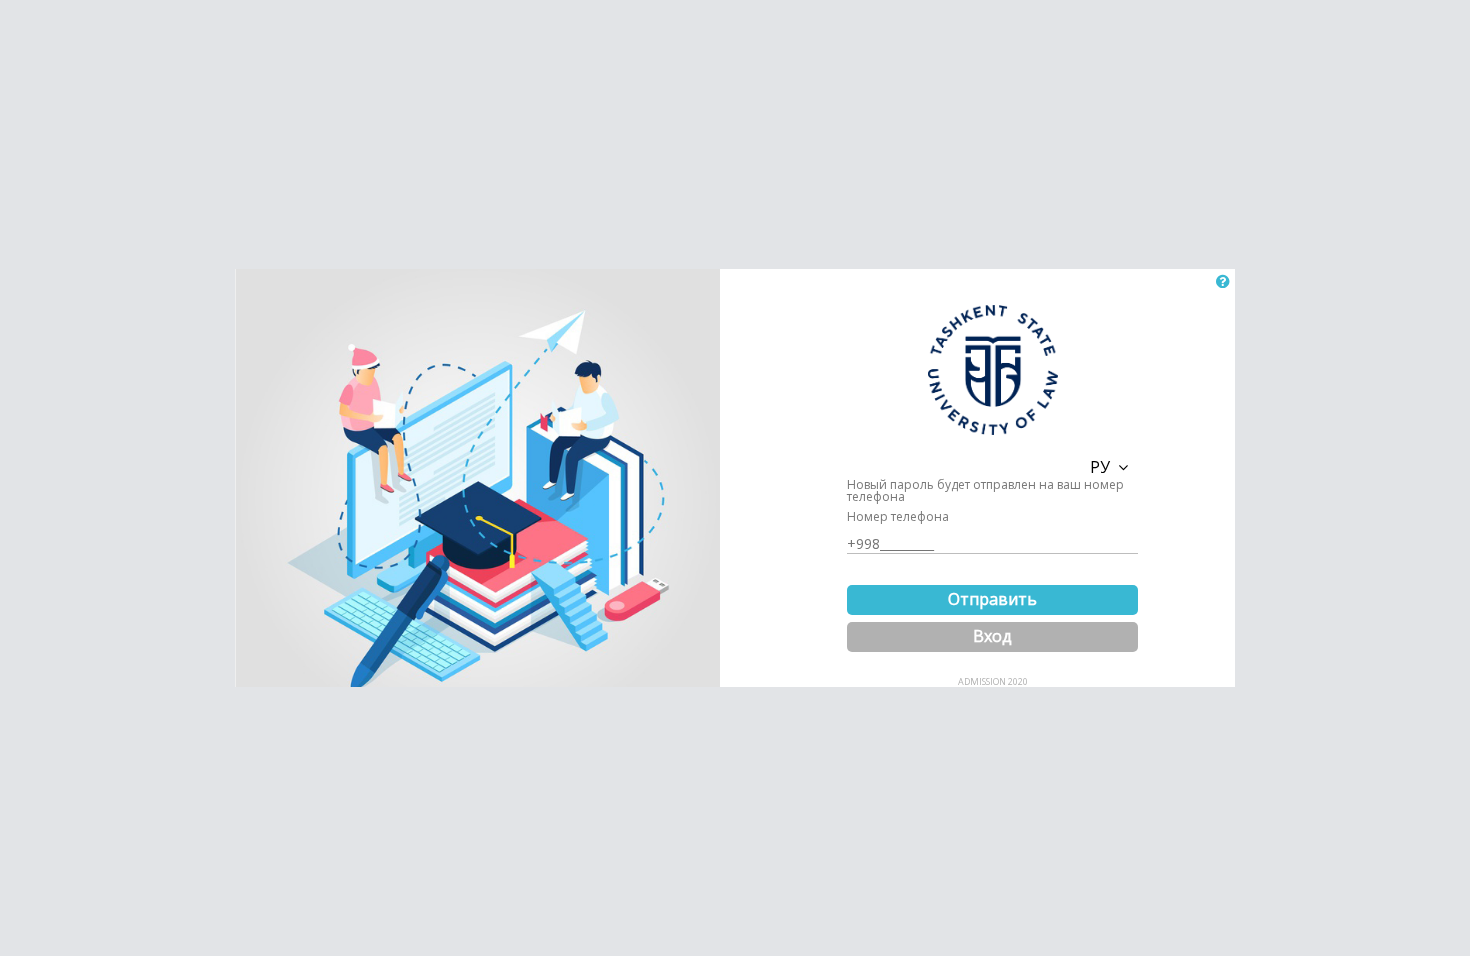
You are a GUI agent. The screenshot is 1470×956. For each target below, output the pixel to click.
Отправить (992, 599)
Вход (992, 636)
